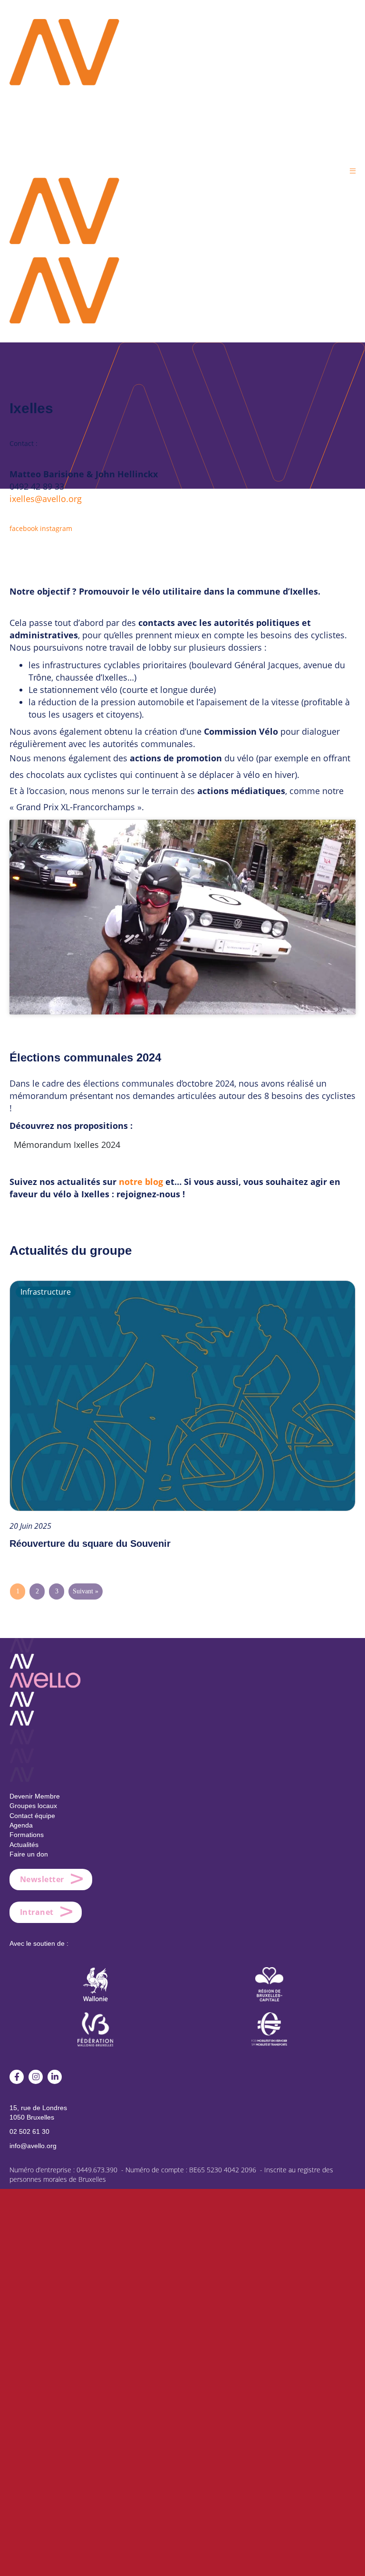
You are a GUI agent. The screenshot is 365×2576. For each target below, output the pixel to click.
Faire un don (29, 1854)
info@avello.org (33, 2146)
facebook (24, 528)
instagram (56, 528)
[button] (353, 171)
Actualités (24, 1845)
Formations (27, 1835)
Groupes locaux (33, 1806)
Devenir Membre (35, 1796)
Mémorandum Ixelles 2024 (67, 1145)
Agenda (21, 1825)
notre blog (141, 1182)
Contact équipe (32, 1816)
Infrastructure (46, 1292)
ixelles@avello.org (46, 499)
